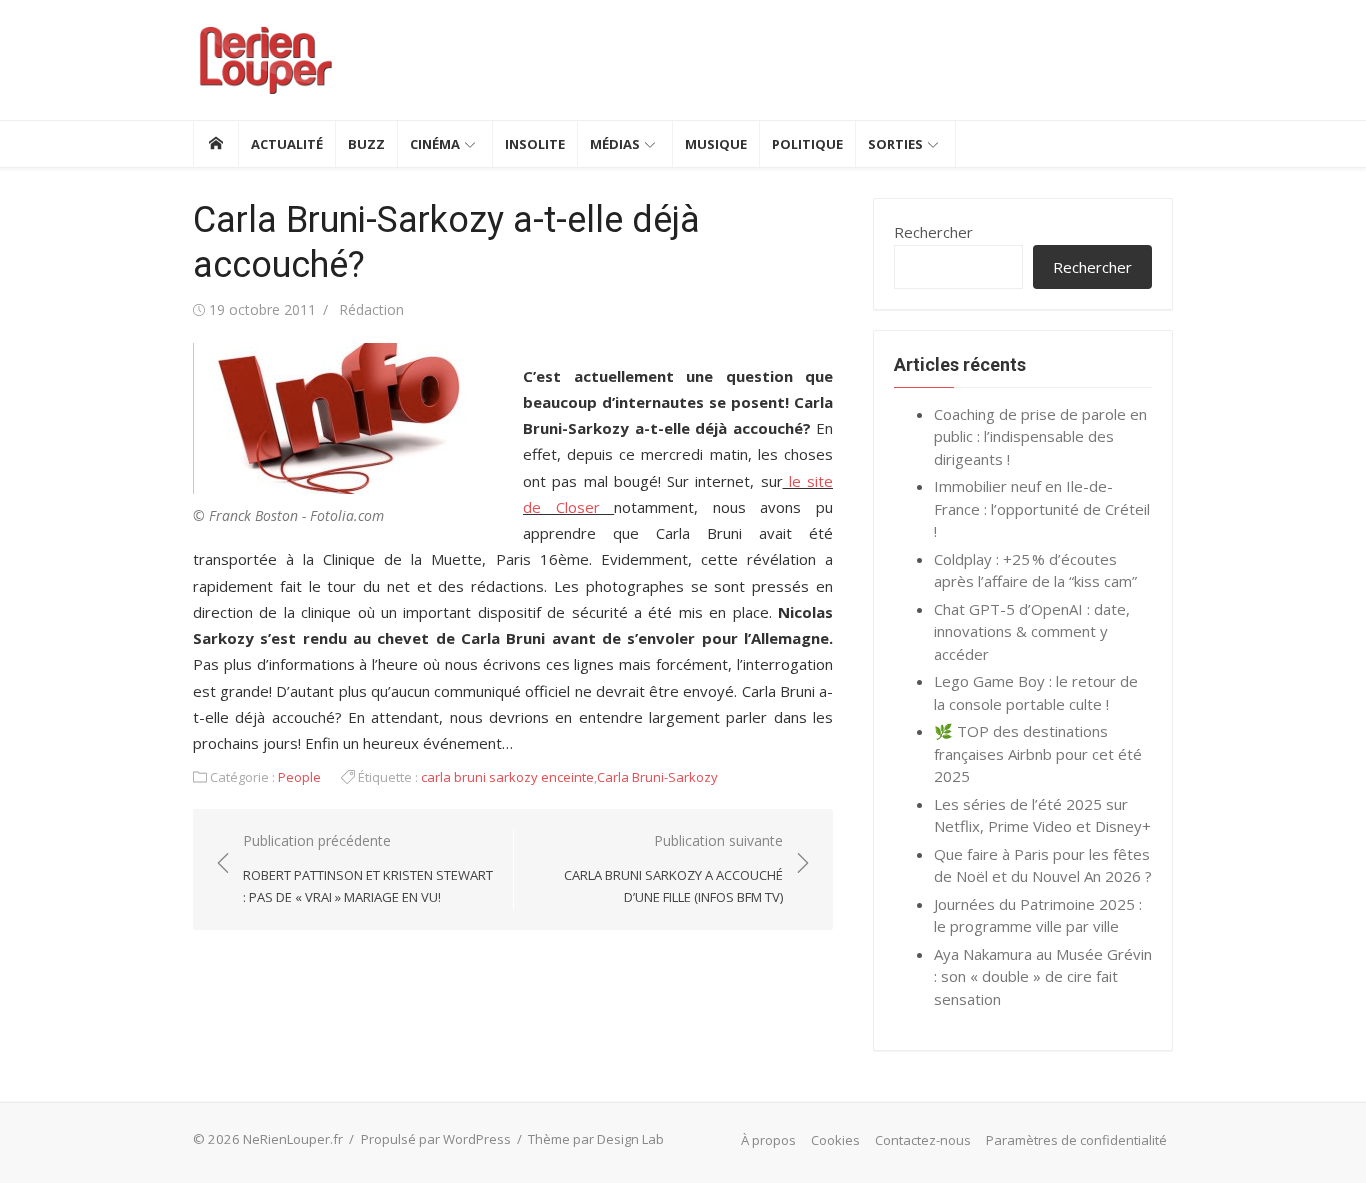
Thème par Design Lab (596, 1139)
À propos (768, 1140)
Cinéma (435, 144)
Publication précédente (368, 868)
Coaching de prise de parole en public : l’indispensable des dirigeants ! (1040, 436)
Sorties (895, 144)
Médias (615, 144)
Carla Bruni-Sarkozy (657, 777)
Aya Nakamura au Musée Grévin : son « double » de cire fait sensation (1043, 976)
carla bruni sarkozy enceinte (507, 777)
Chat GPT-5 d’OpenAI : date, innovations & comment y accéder (1032, 631)
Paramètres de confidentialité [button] (1076, 1140)
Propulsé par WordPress (436, 1139)
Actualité (287, 144)
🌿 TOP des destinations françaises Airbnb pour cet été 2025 (1038, 753)
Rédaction (371, 309)
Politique (807, 144)
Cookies (835, 1140)
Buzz (366, 144)
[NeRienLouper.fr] (215, 144)
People (299, 777)
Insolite (535, 144)
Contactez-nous (923, 1140)
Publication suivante (673, 868)
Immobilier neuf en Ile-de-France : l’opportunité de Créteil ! (1042, 508)
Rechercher (933, 232)
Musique (716, 144)
